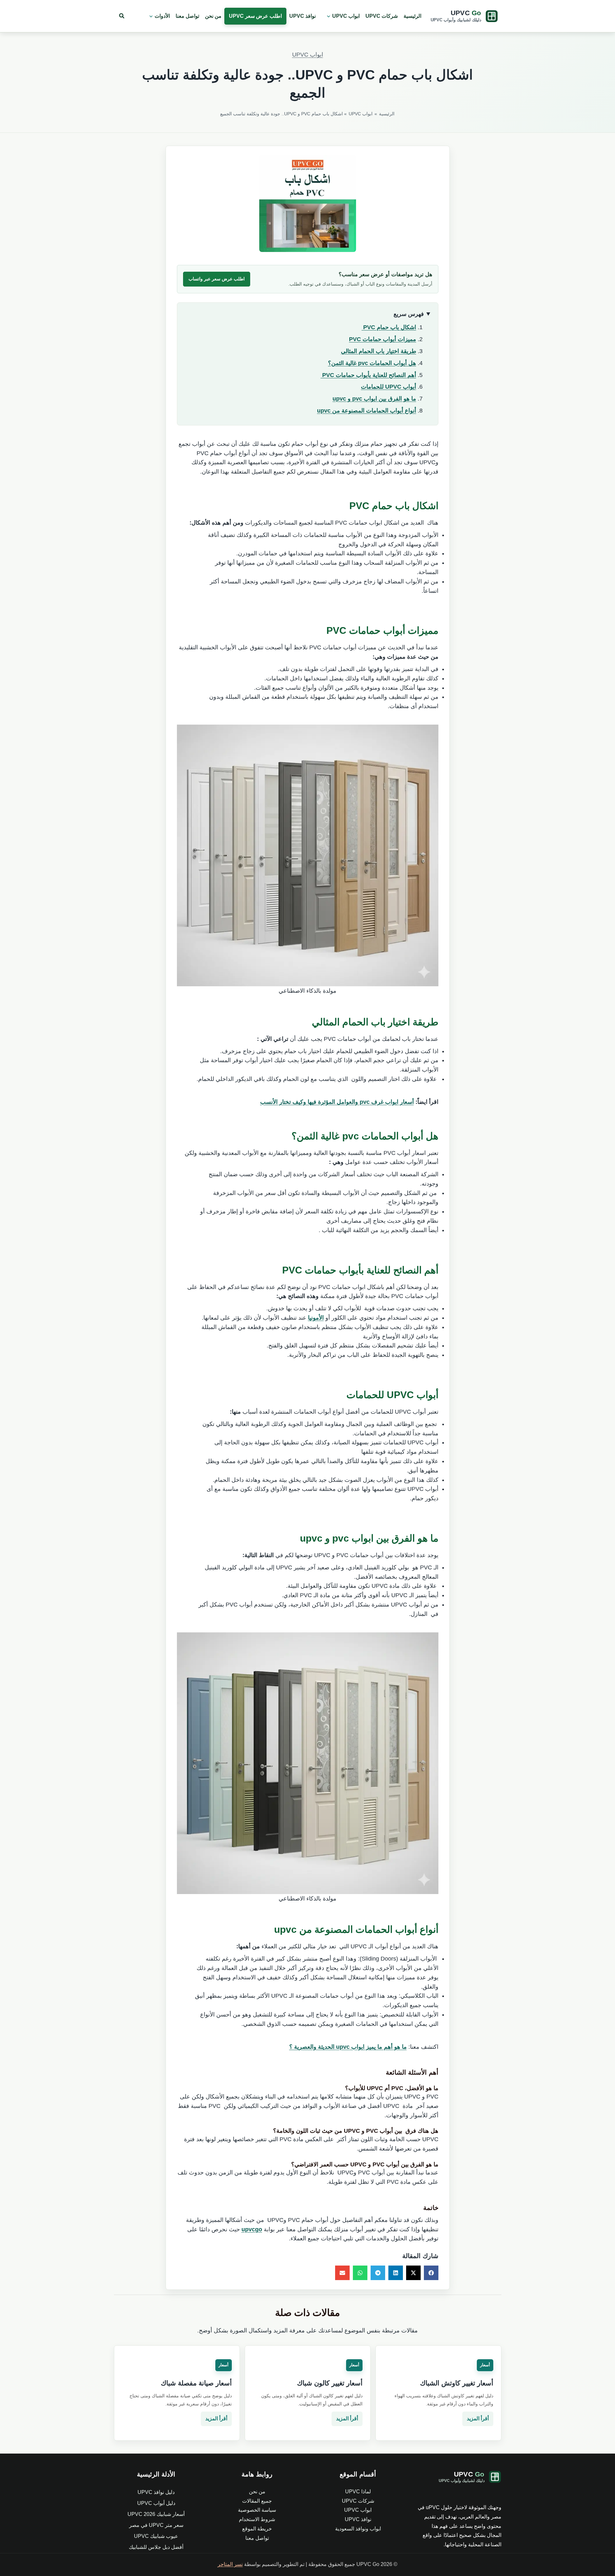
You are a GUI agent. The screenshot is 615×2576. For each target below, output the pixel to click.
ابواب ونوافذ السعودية (358, 2529)
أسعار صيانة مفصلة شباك (196, 2383)
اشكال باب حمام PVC (389, 327)
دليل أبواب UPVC (156, 2503)
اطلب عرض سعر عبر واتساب (217, 279)
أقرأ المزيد (478, 2419)
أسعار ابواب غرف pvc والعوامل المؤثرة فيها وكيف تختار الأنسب (337, 1102)
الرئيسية (412, 16)
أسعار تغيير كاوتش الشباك (457, 2383)
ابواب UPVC (346, 16)
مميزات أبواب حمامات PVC (383, 339)
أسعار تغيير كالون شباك (330, 2383)
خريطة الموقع (257, 2529)
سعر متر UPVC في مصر (156, 2525)
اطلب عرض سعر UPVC (255, 16)
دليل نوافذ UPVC (156, 2492)
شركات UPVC (382, 16)
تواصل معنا (187, 16)
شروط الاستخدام (257, 2519)
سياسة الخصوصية (257, 2510)
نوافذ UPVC (302, 16)
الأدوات (162, 16)
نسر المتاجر (230, 2564)
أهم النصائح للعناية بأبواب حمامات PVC (368, 375)
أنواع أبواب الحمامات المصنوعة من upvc (367, 411)
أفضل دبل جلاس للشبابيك (156, 2547)
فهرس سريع (409, 314)
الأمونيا (316, 1318)
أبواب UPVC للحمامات (389, 387)
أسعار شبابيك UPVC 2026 (156, 2514)
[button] (327, 16)
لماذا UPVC (358, 2492)
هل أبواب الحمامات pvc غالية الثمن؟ (372, 363)
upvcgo (252, 2229)
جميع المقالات (257, 2501)
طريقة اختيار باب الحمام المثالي (379, 351)
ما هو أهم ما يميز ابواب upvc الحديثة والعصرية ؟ (348, 2047)
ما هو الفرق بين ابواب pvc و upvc (374, 399)
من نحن (213, 16)
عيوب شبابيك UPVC (156, 2536)
